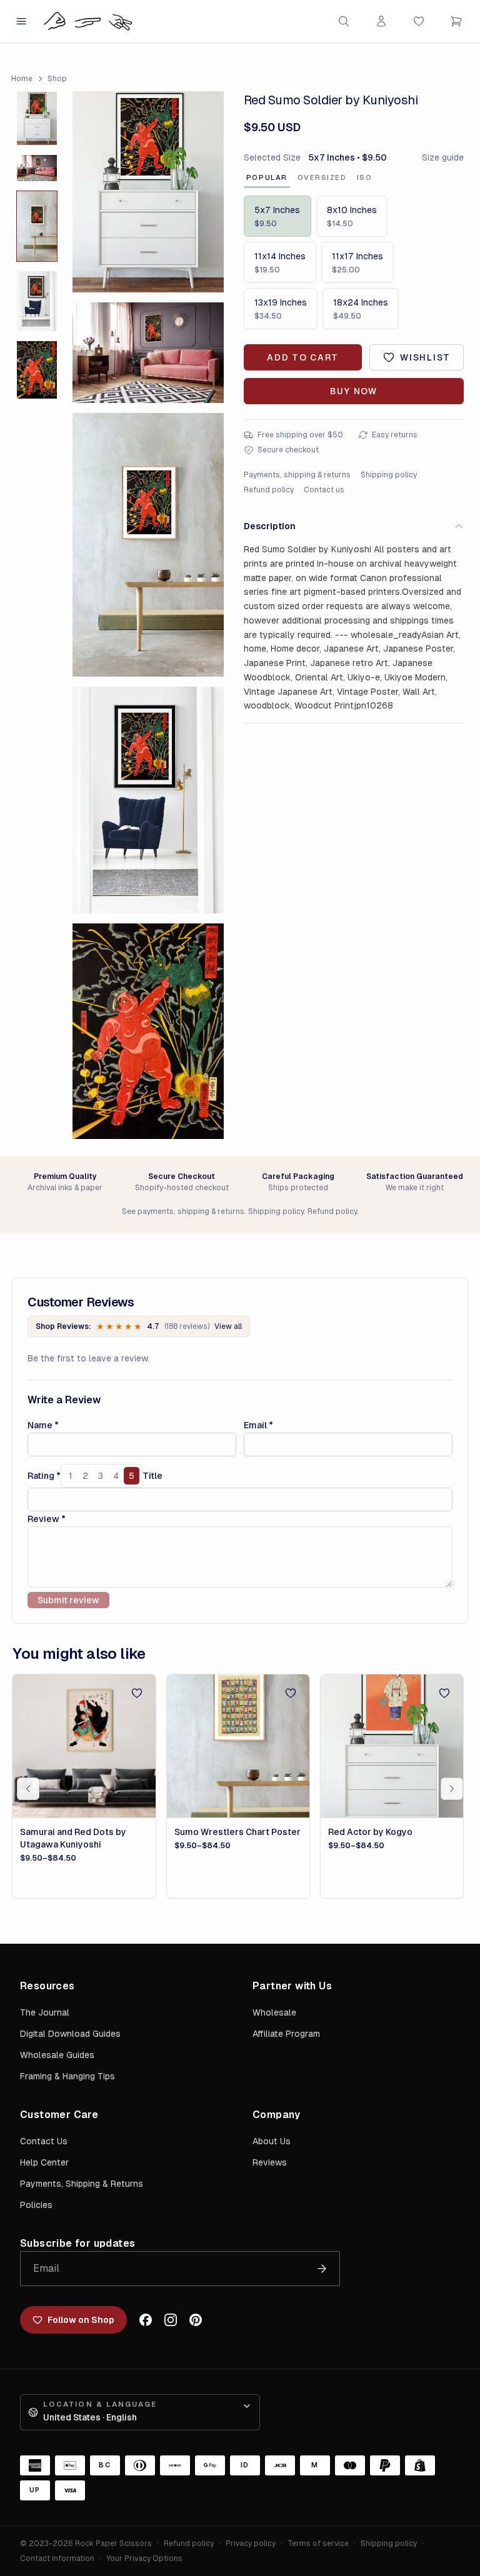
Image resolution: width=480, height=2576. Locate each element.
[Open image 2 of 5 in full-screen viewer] (148, 353)
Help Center (44, 2162)
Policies (36, 2205)
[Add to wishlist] (137, 1693)
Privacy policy (251, 2544)
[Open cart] (456, 21)
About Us (272, 2141)
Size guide (443, 157)
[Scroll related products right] (452, 1789)
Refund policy (269, 490)
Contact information (57, 2559)
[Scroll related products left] (28, 1789)
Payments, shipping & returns (297, 475)
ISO (365, 177)
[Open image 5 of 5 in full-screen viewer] (148, 1031)
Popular (267, 177)
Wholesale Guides (57, 2055)
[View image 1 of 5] (37, 118)
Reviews (270, 2162)
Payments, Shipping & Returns (82, 2184)
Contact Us (44, 2141)
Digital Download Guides (70, 2034)
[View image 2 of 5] (37, 168)
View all (228, 1326)
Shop (57, 79)
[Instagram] (171, 2320)
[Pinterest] (196, 2320)
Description (270, 526)
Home (22, 79)
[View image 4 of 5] (37, 301)
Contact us (324, 490)
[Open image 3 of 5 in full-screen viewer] (148, 545)
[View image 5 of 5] (37, 370)
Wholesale (274, 2012)
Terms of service (318, 2544)
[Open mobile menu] (21, 21)
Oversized (322, 177)
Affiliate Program (286, 2034)
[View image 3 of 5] (37, 226)
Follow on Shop (81, 2320)
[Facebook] (146, 2320)
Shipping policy (389, 475)
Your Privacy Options (144, 2559)
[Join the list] (322, 2269)
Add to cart (302, 357)
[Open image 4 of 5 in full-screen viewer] (148, 800)
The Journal (45, 2012)
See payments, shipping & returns (183, 1211)
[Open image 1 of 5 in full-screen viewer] (148, 192)
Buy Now (354, 391)
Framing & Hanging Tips (67, 2076)
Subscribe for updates (77, 2243)
